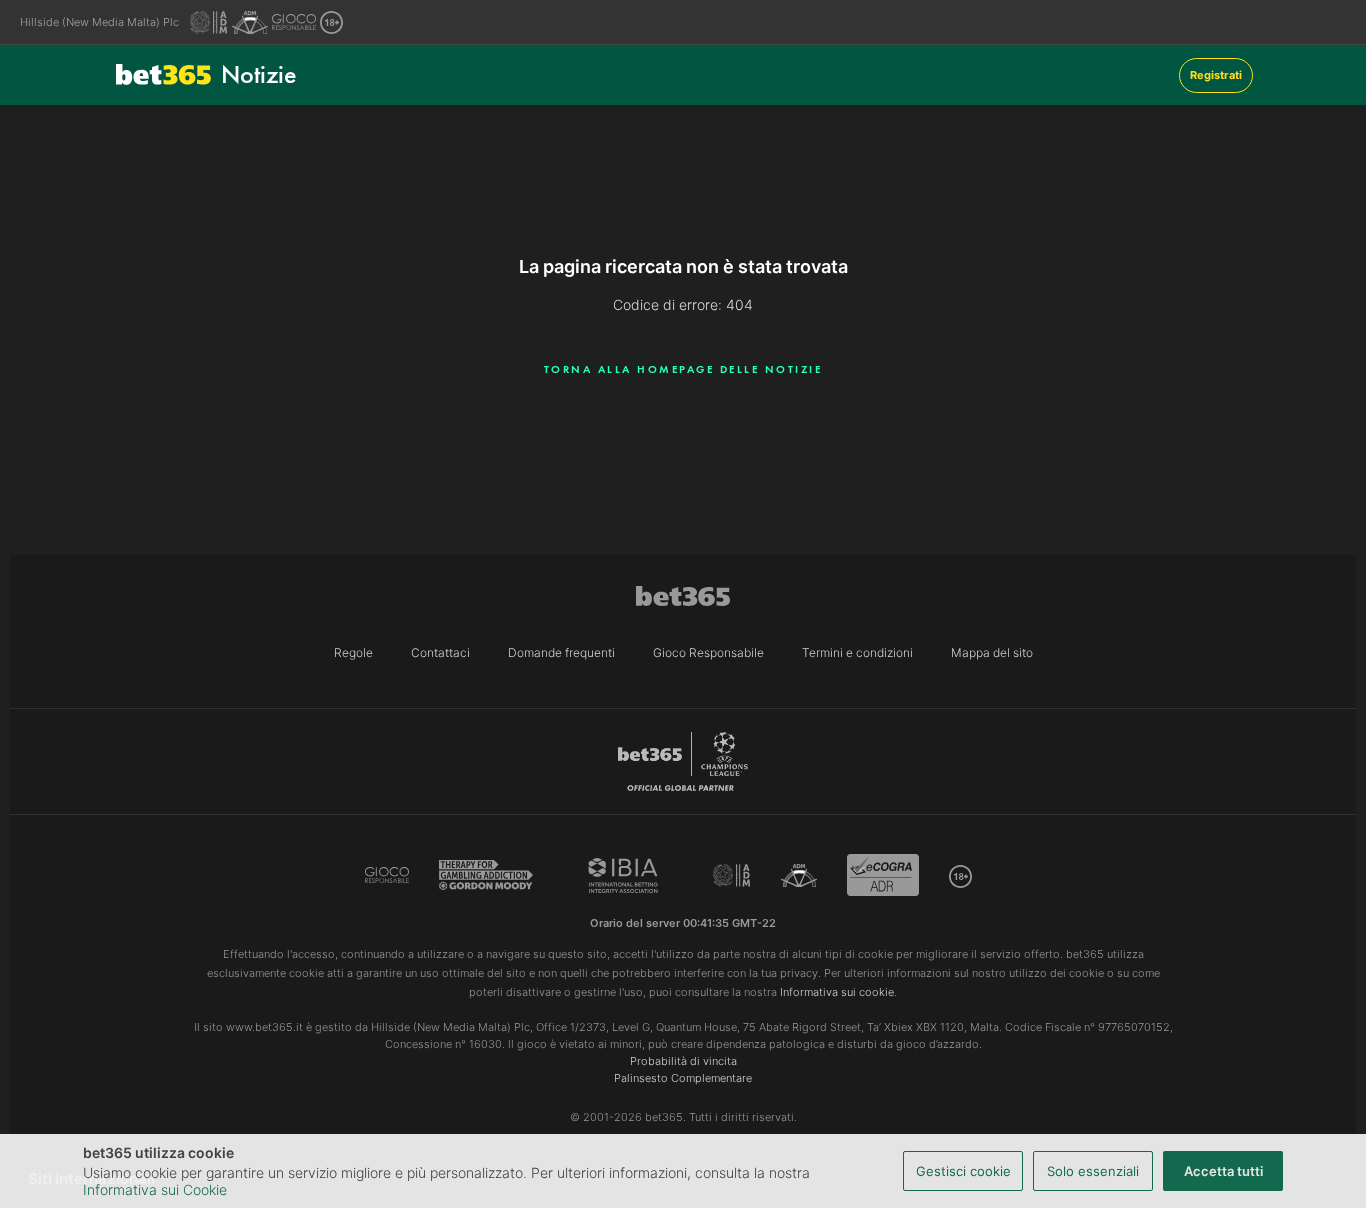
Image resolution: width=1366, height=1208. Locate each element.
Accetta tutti (1223, 1171)
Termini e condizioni (857, 652)
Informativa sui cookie (837, 992)
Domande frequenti (561, 652)
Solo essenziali (1093, 1171)
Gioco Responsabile (708, 652)
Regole (353, 652)
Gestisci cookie (963, 1171)
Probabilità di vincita (683, 1061)
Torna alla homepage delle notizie (683, 369)
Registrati (1216, 75)
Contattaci (440, 652)
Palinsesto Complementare (683, 1078)
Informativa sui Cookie (155, 1189)
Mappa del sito (992, 652)
